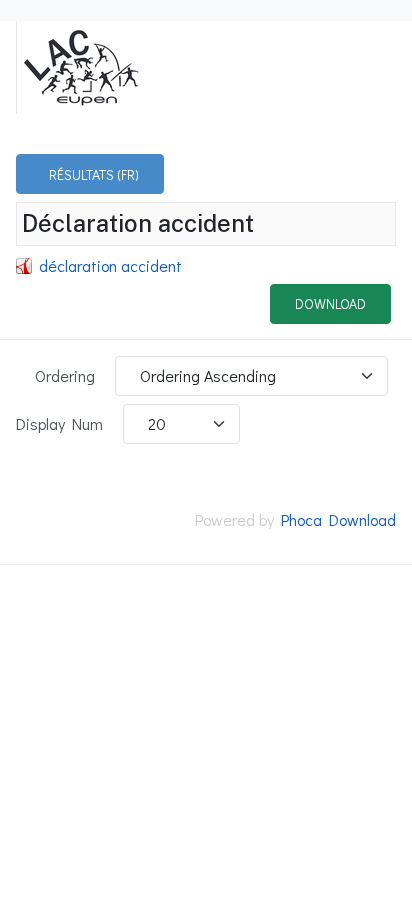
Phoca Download (338, 519)
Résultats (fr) (94, 174)
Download (330, 303)
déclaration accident (110, 265)
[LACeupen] (80, 65)
